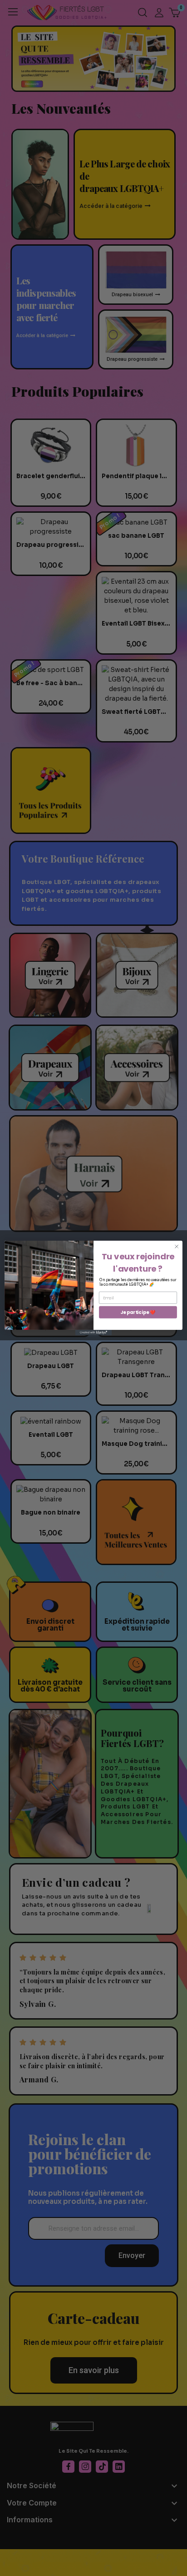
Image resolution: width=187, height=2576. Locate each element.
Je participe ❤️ (138, 1312)
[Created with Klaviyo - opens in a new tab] (93, 1333)
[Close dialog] (177, 1247)
